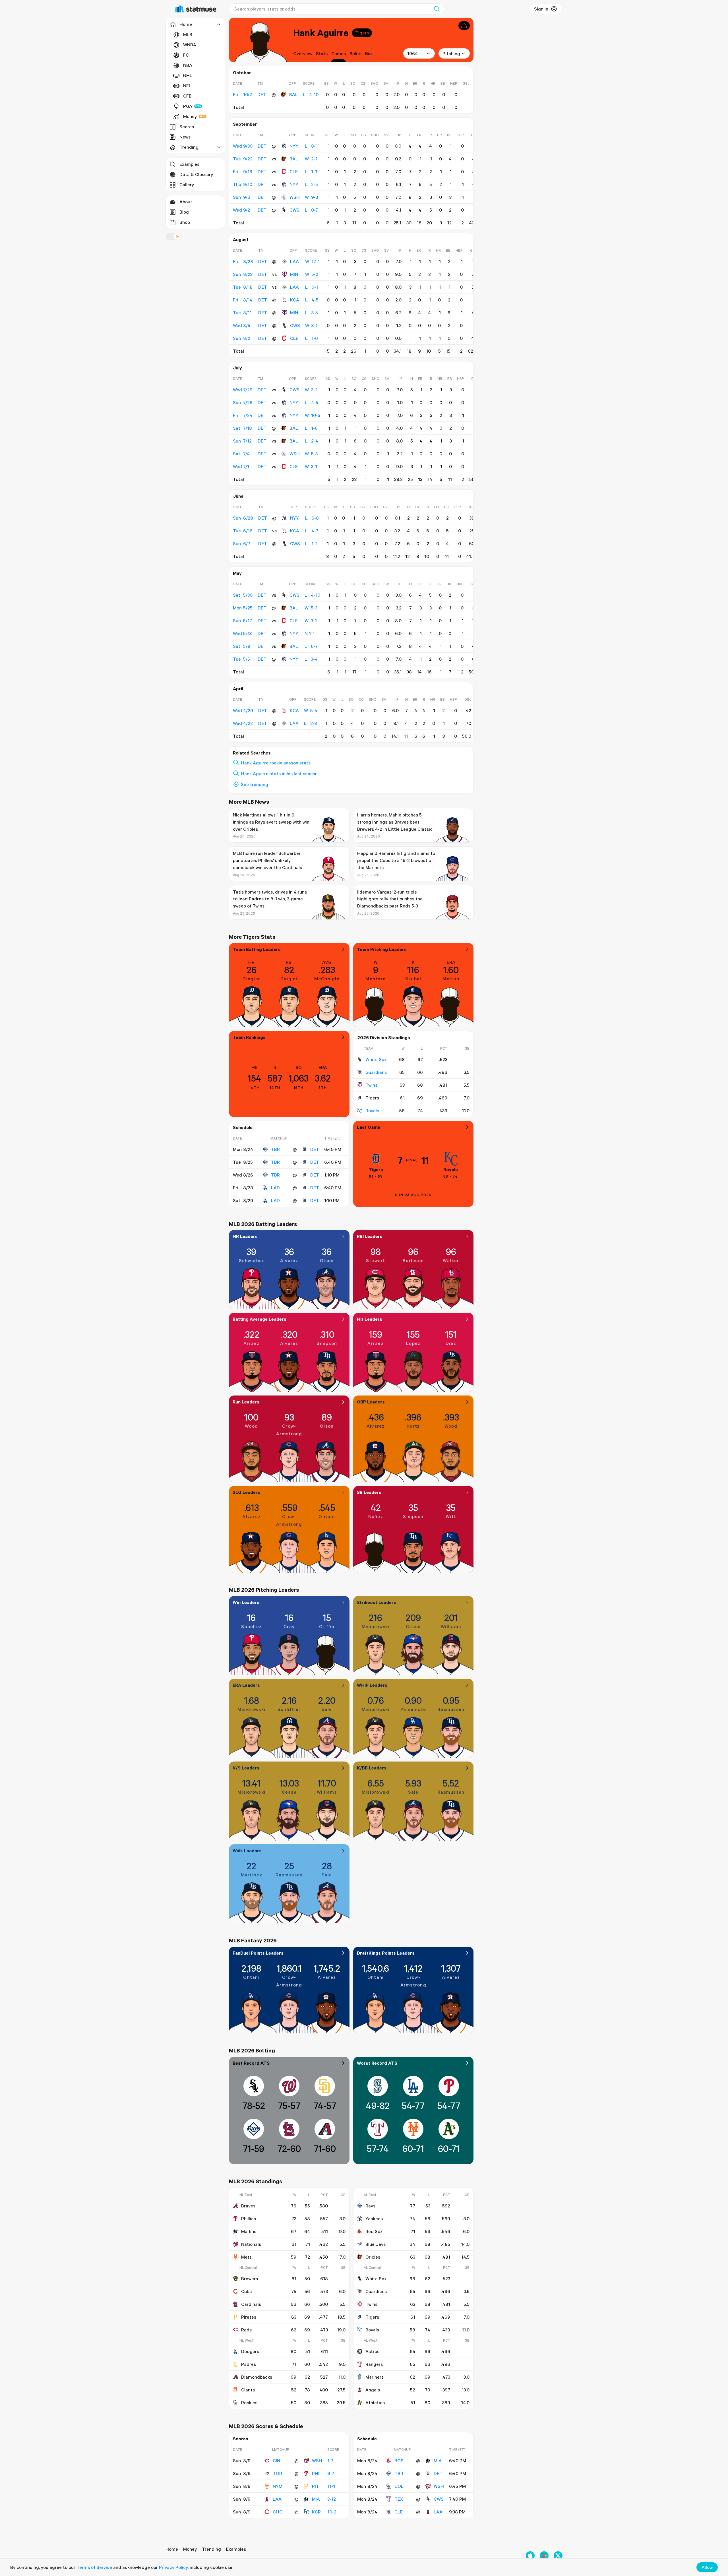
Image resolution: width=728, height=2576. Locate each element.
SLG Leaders (246, 1492)
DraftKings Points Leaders (386, 1953)
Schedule (243, 1127)
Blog (184, 212)
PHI (316, 2473)
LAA (294, 261)
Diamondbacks (257, 2377)
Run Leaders (246, 1402)
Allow (707, 2567)
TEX (399, 2499)
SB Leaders (369, 1492)
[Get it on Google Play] (544, 2556)
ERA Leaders (246, 1685)
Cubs (246, 2291)
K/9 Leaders (246, 1768)
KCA (295, 300)
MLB (188, 34)
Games (339, 53)
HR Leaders (245, 1236)
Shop (185, 222)
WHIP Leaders (372, 1685)
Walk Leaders (247, 1851)
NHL (188, 75)
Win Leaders (246, 1602)
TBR (275, 1149)
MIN (294, 274)
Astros (372, 2351)
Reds (246, 2330)
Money (190, 116)
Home (172, 2549)
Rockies (249, 2403)
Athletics (375, 2403)
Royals (372, 1111)
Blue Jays (376, 2244)
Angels (373, 2390)
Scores (187, 127)
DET (315, 1149)
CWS (294, 210)
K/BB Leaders (372, 1768)
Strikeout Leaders (377, 1602)
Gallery (187, 185)
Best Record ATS (251, 2063)
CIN (276, 2461)
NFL (187, 86)
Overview (303, 53)
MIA (316, 2499)
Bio (368, 53)
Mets (246, 2257)
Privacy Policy (173, 2567)
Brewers (250, 2279)
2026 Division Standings (384, 1037)
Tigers (362, 33)
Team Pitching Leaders (382, 949)
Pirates (249, 2317)
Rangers (374, 2364)
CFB (187, 96)
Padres (249, 2364)
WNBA (190, 45)
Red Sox (374, 2231)
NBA (188, 65)
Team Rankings (249, 1037)
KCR (316, 2512)
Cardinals (251, 2304)
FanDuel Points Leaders (258, 1953)
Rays (370, 2206)
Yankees (374, 2219)
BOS (399, 2461)
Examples (189, 164)
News (185, 137)
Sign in (541, 9)
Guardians (376, 1072)
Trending (211, 2549)
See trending (255, 784)
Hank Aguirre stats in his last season (279, 774)
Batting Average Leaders (259, 1319)
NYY (294, 146)
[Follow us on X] (558, 2556)
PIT (316, 2486)
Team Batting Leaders (257, 949)
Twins (371, 1085)
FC (186, 55)
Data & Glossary (196, 174)
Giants (248, 2390)
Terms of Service (94, 2567)
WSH (295, 197)
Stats (322, 53)
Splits (355, 53)
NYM (278, 2486)
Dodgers (250, 2351)
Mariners (375, 2377)
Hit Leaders (370, 1319)
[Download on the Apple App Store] (530, 2556)
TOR (277, 2473)
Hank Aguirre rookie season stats (276, 763)
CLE (294, 171)
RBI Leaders (370, 1236)
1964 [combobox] (412, 53)
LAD (275, 1188)
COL (399, 2486)
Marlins (249, 2231)
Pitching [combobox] (451, 53)
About (186, 202)
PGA (188, 106)
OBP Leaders (371, 1402)
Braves (248, 2206)
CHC (278, 2512)
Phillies (249, 2219)
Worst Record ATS (377, 2063)
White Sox (376, 1059)
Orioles (373, 2257)
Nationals (251, 2244)
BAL (293, 94)
